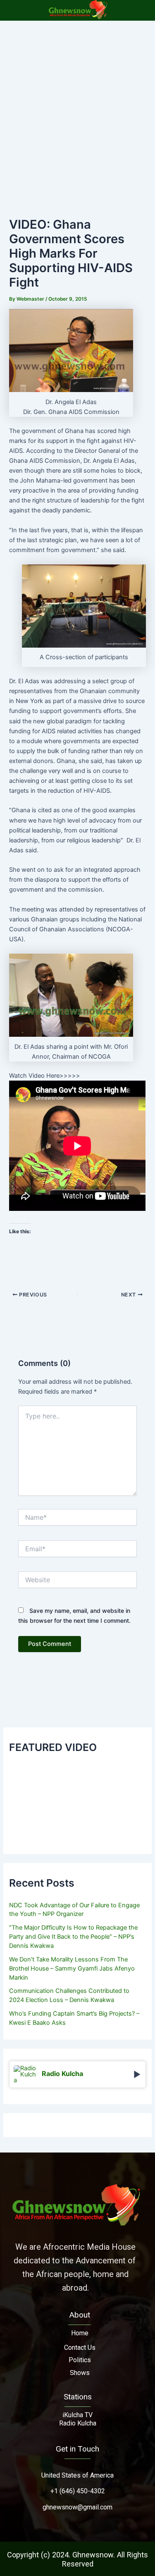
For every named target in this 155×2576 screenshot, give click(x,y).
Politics (80, 2360)
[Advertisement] (77, 102)
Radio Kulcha (78, 2423)
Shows (80, 2373)
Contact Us (80, 2348)
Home (80, 2333)
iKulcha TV (77, 2415)
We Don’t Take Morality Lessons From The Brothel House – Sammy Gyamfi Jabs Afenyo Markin (72, 1968)
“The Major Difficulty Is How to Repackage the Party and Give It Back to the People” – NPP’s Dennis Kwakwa (73, 1937)
